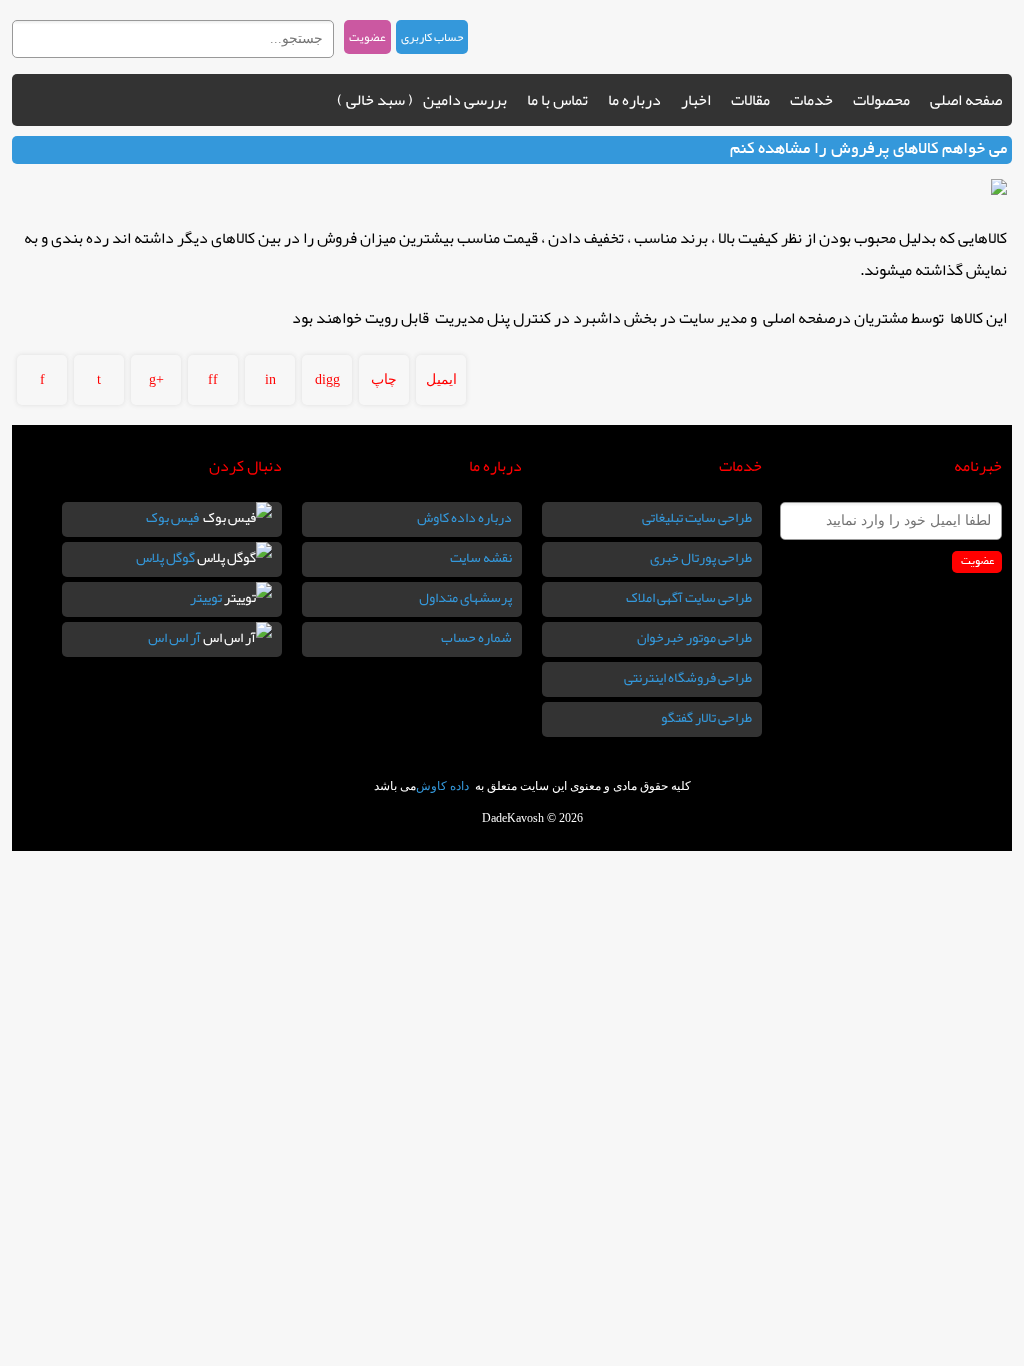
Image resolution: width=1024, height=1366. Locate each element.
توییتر (207, 597)
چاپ (384, 379)
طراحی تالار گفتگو (706, 717)
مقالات (750, 100)
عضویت (367, 37)
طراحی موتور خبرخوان (694, 637)
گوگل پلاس (166, 557)
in (270, 379)
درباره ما (634, 100)
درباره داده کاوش (464, 517)
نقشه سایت (481, 557)
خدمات (811, 100)
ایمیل (441, 379)
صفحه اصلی (966, 100)
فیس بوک (174, 517)
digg (327, 379)
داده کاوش (444, 786)
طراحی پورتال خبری (701, 557)
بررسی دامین (465, 100)
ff (213, 379)
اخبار (696, 100)
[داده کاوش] (907, 35)
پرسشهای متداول (465, 597)
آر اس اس (175, 637)
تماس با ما (557, 100)
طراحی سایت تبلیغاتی (697, 517)
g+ (156, 379)
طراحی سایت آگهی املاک (689, 597)
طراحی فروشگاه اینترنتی (688, 677)
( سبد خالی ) (375, 100)
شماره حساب (476, 637)
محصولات (881, 100)
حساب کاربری (432, 37)
